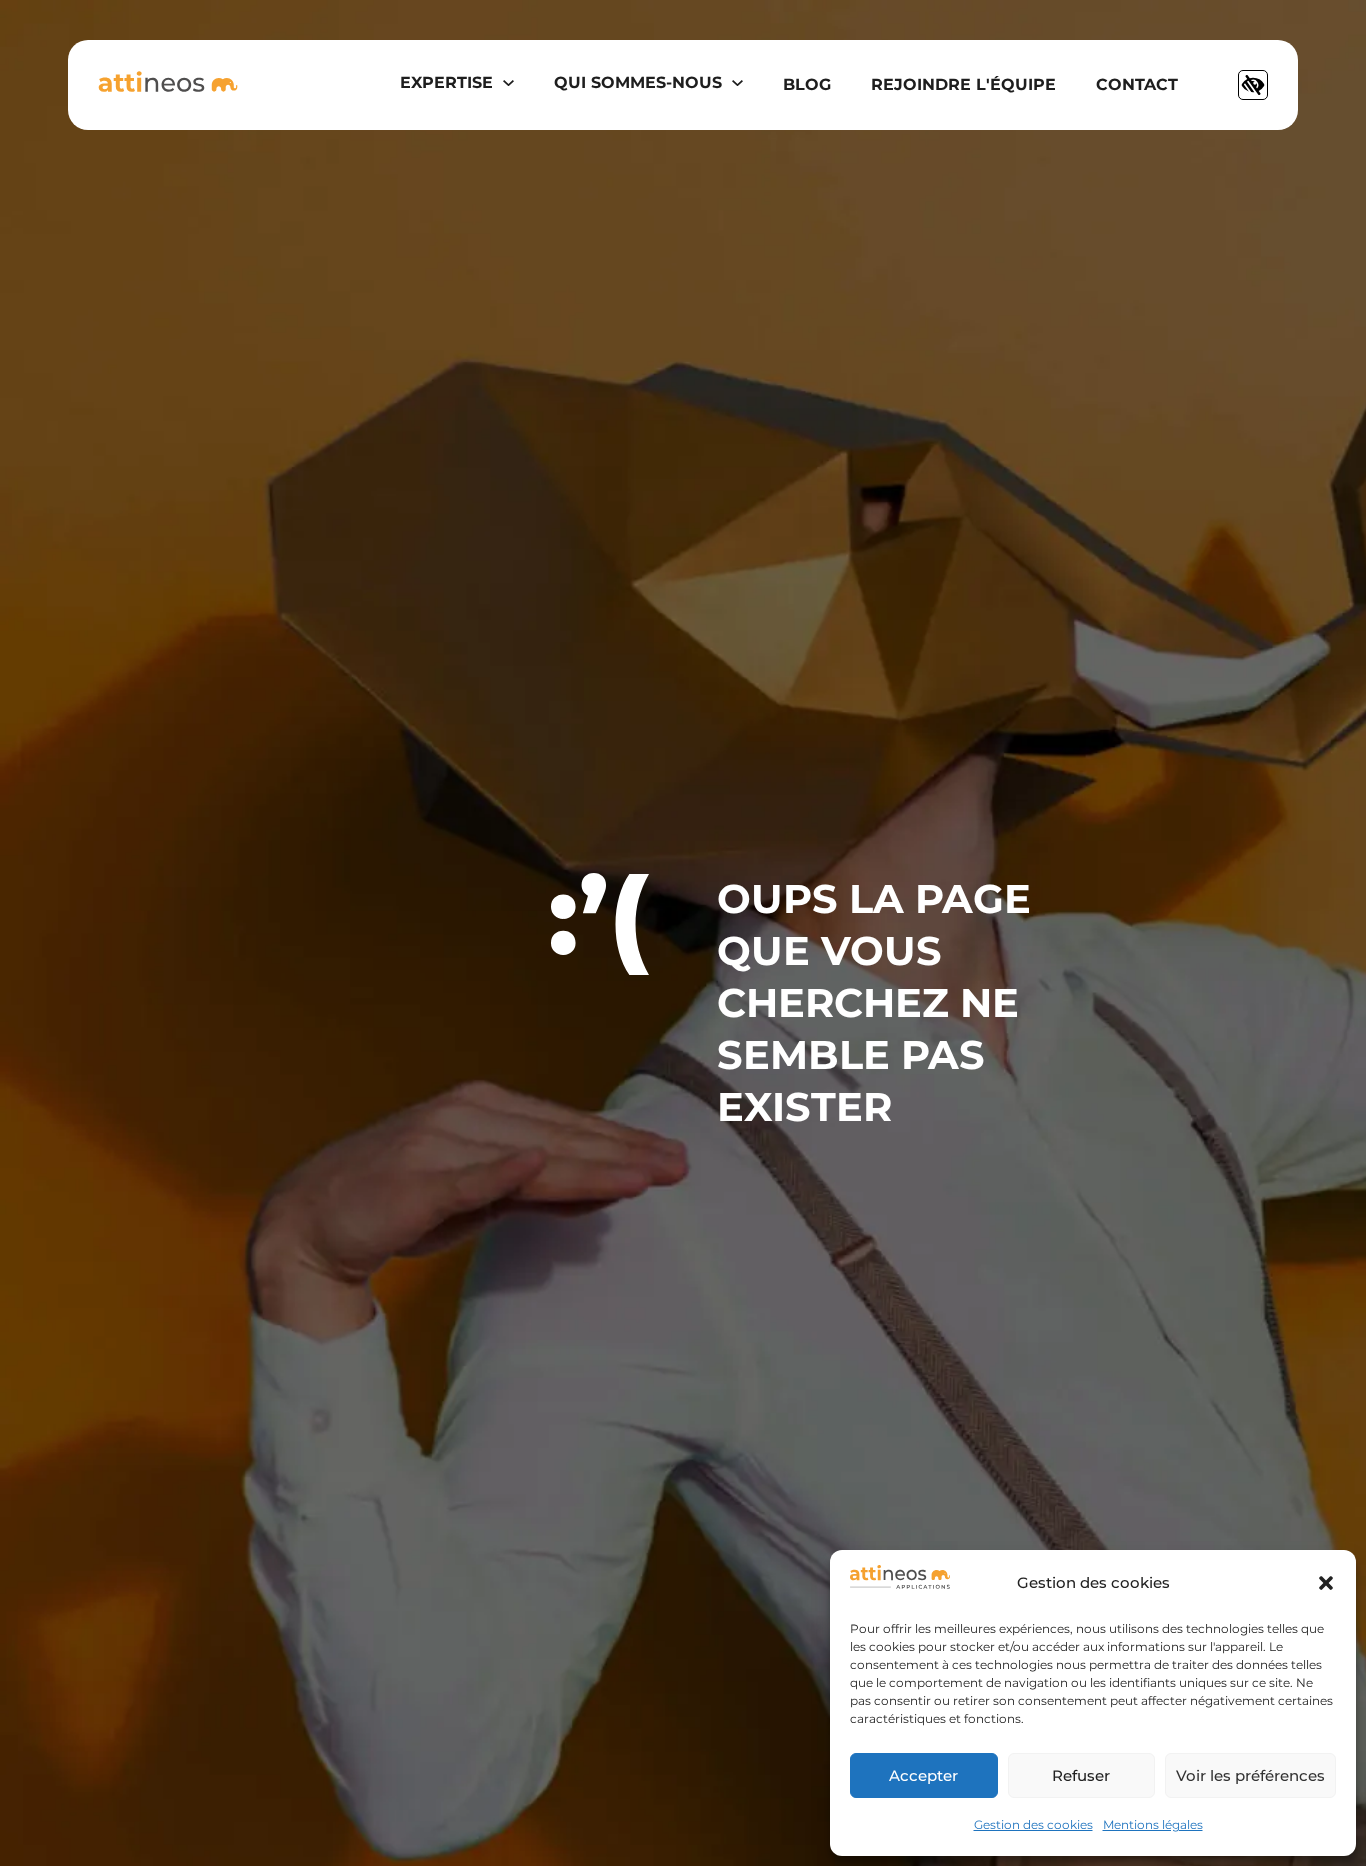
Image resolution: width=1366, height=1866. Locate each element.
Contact (1137, 84)
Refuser (1081, 1775)
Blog (807, 84)
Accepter (923, 1775)
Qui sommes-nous (638, 82)
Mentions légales (1153, 1824)
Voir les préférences (1250, 1775)
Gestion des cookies (1033, 1824)
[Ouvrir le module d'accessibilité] (1253, 85)
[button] (1326, 1583)
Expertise (446, 82)
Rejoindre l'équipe (963, 84)
